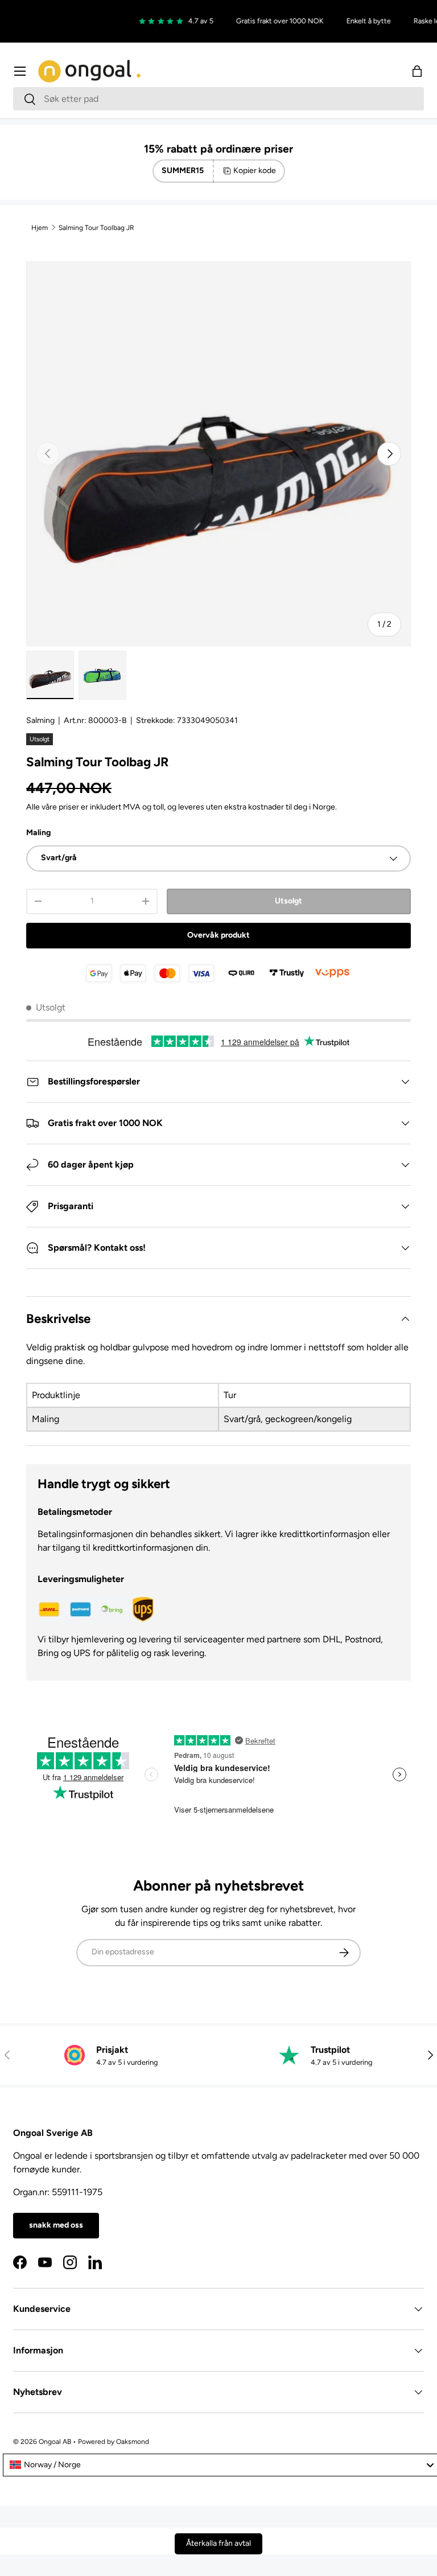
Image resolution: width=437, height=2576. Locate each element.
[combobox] (218, 99)
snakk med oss (56, 2225)
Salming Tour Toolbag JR (96, 228)
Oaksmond (133, 2442)
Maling (38, 833)
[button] (417, 71)
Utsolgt (288, 901)
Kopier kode (255, 170)
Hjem (40, 228)
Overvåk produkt (218, 935)
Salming (40, 720)
